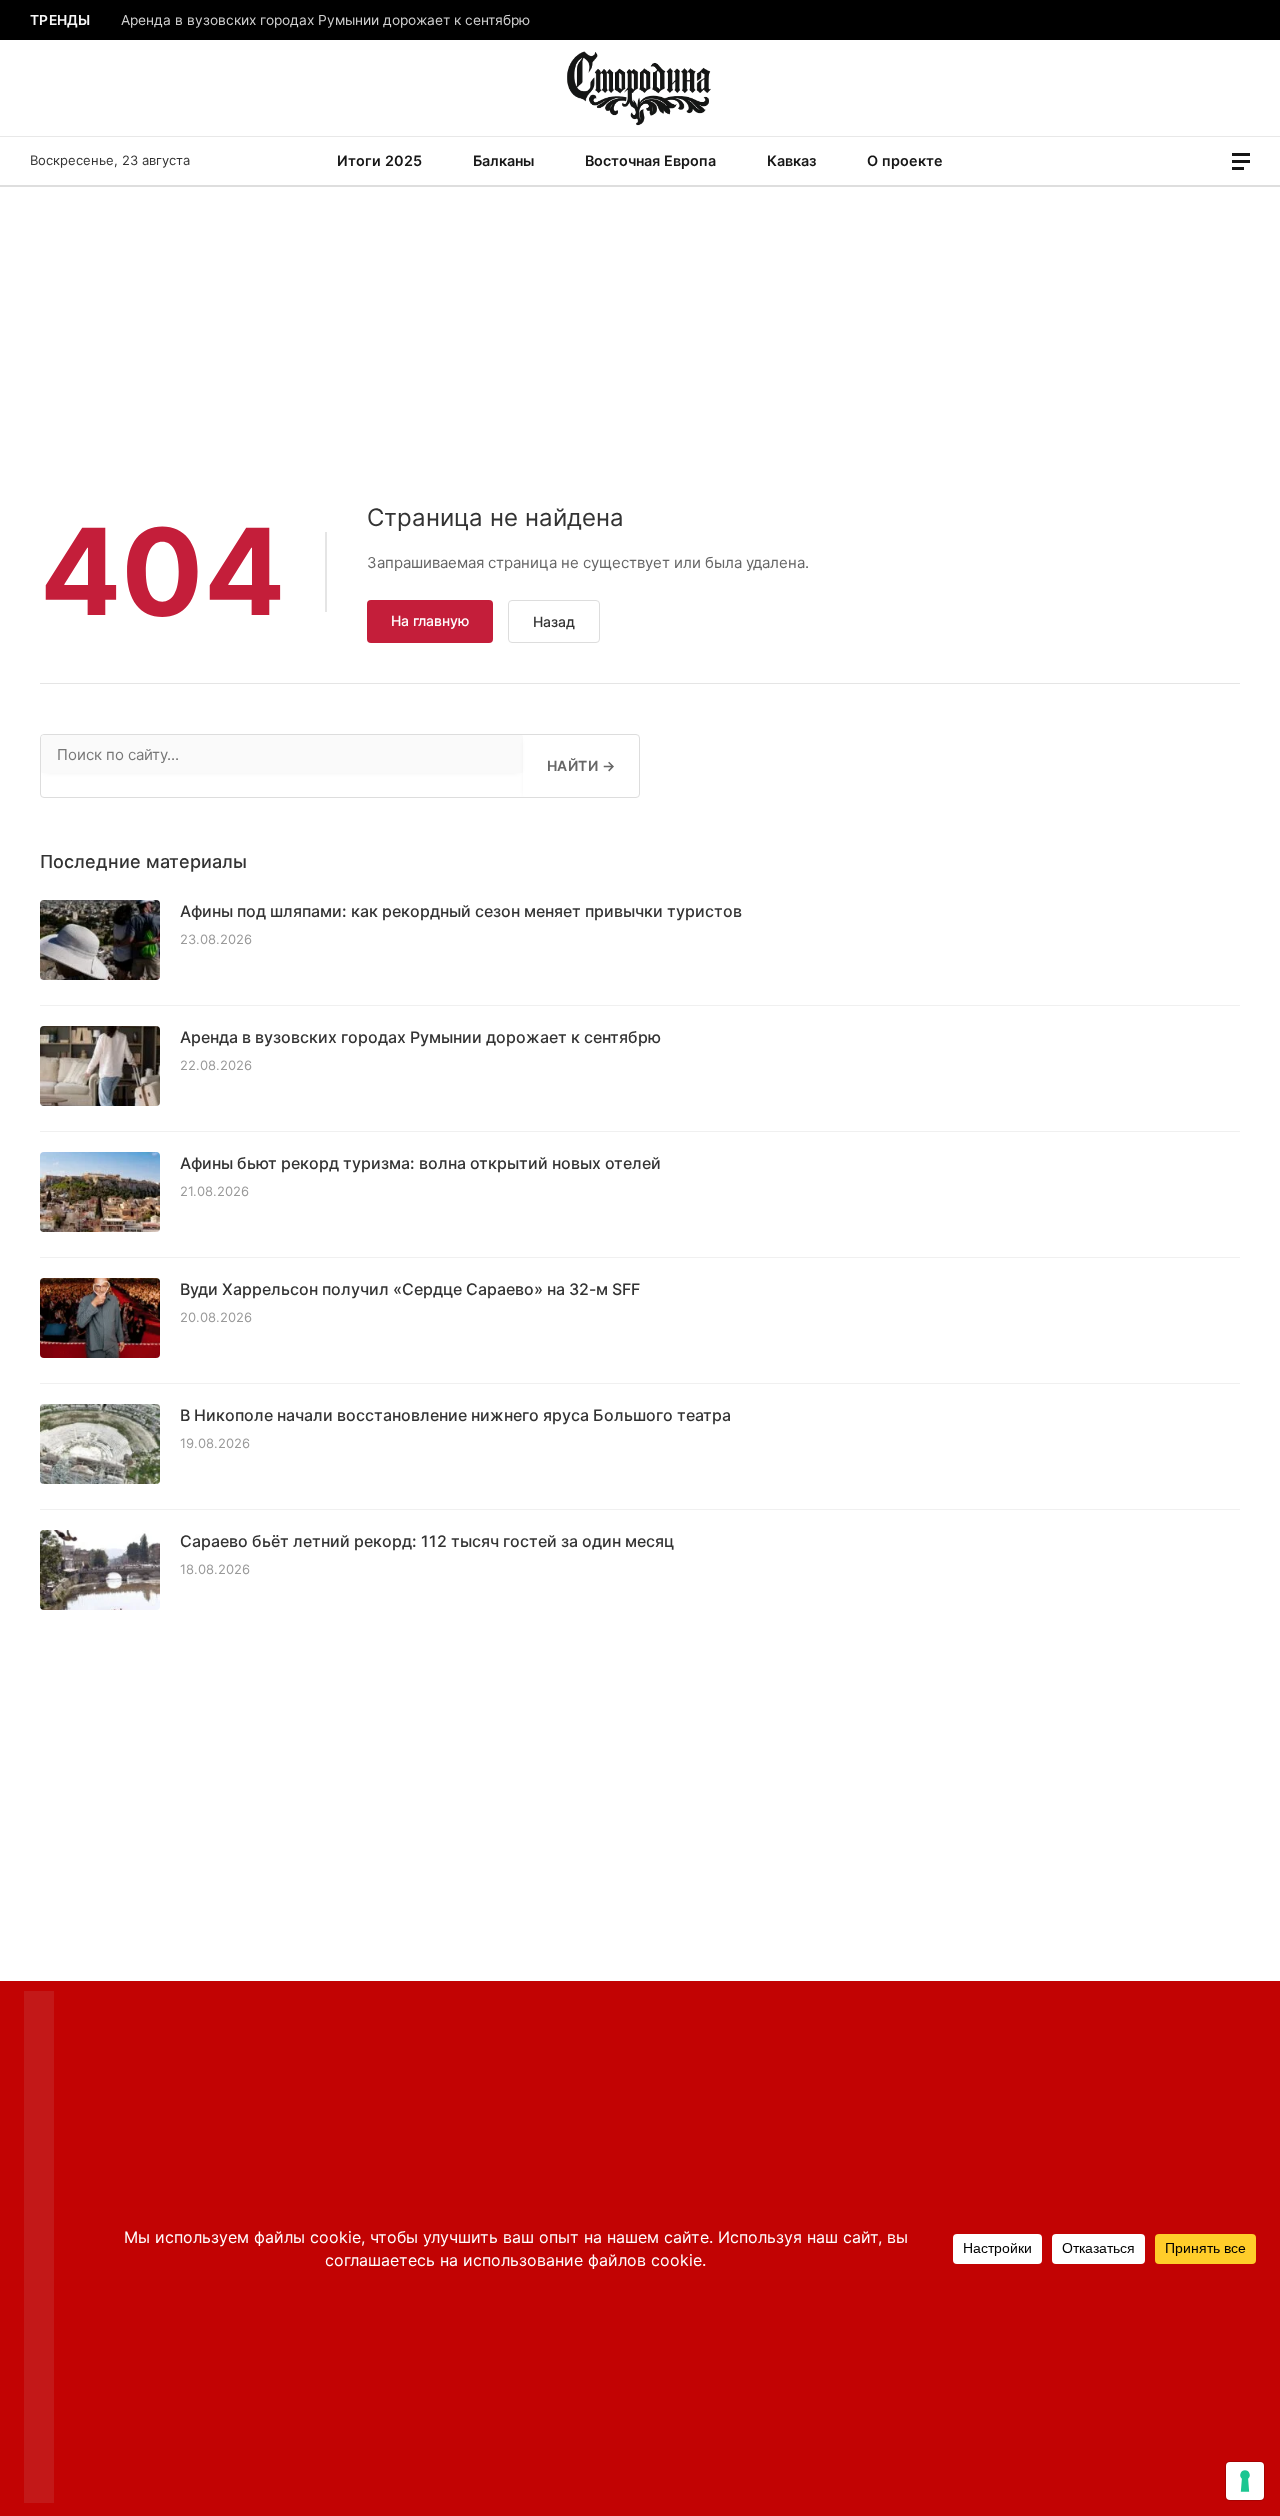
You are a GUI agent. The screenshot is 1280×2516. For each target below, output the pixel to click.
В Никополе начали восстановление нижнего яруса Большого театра (455, 1415)
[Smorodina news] (640, 88)
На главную (430, 620)
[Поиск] (1213, 161)
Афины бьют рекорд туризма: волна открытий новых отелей (420, 1163)
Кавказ (791, 160)
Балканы (503, 160)
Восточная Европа (650, 160)
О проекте (905, 160)
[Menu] (1241, 161)
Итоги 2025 (379, 160)
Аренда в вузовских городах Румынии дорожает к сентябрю (325, 20)
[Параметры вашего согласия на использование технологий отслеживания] (1245, 2481)
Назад (554, 621)
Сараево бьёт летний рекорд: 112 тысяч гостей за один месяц (427, 1541)
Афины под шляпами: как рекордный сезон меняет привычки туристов (461, 911)
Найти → (581, 765)
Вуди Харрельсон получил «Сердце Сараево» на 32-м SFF (410, 1289)
